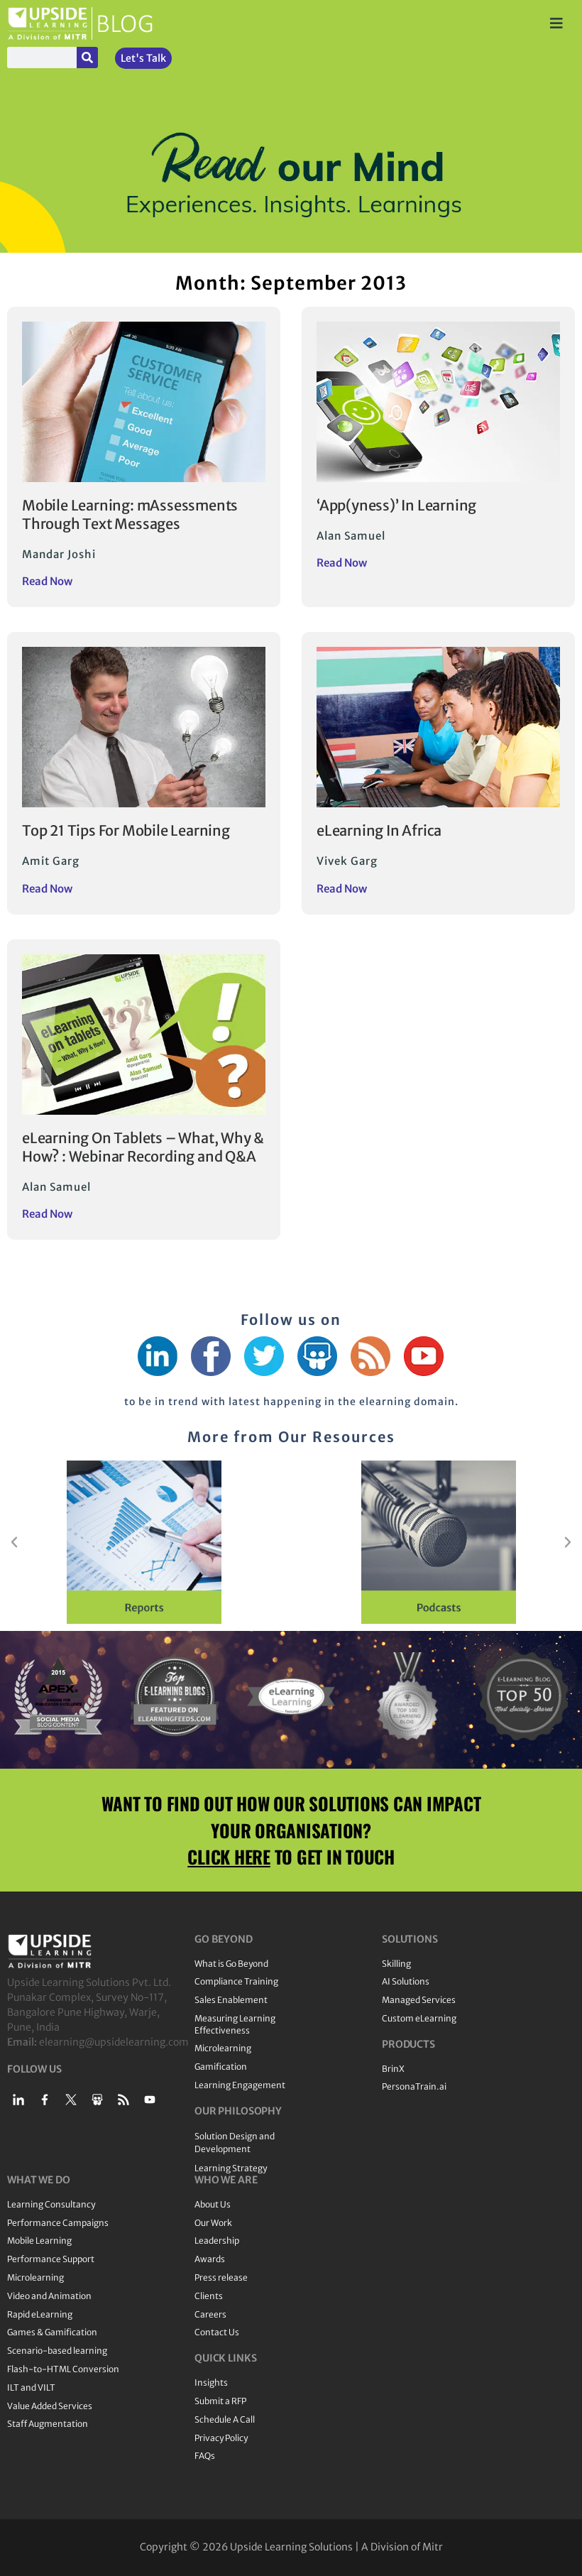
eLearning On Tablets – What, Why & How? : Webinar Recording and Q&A (143, 1147)
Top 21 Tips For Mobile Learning (126, 830)
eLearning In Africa (379, 830)
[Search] (87, 58)
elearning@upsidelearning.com (114, 2042)
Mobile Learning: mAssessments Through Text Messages (130, 514)
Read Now (47, 581)
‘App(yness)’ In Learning (396, 505)
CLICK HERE (229, 1856)
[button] (14, 1542)
